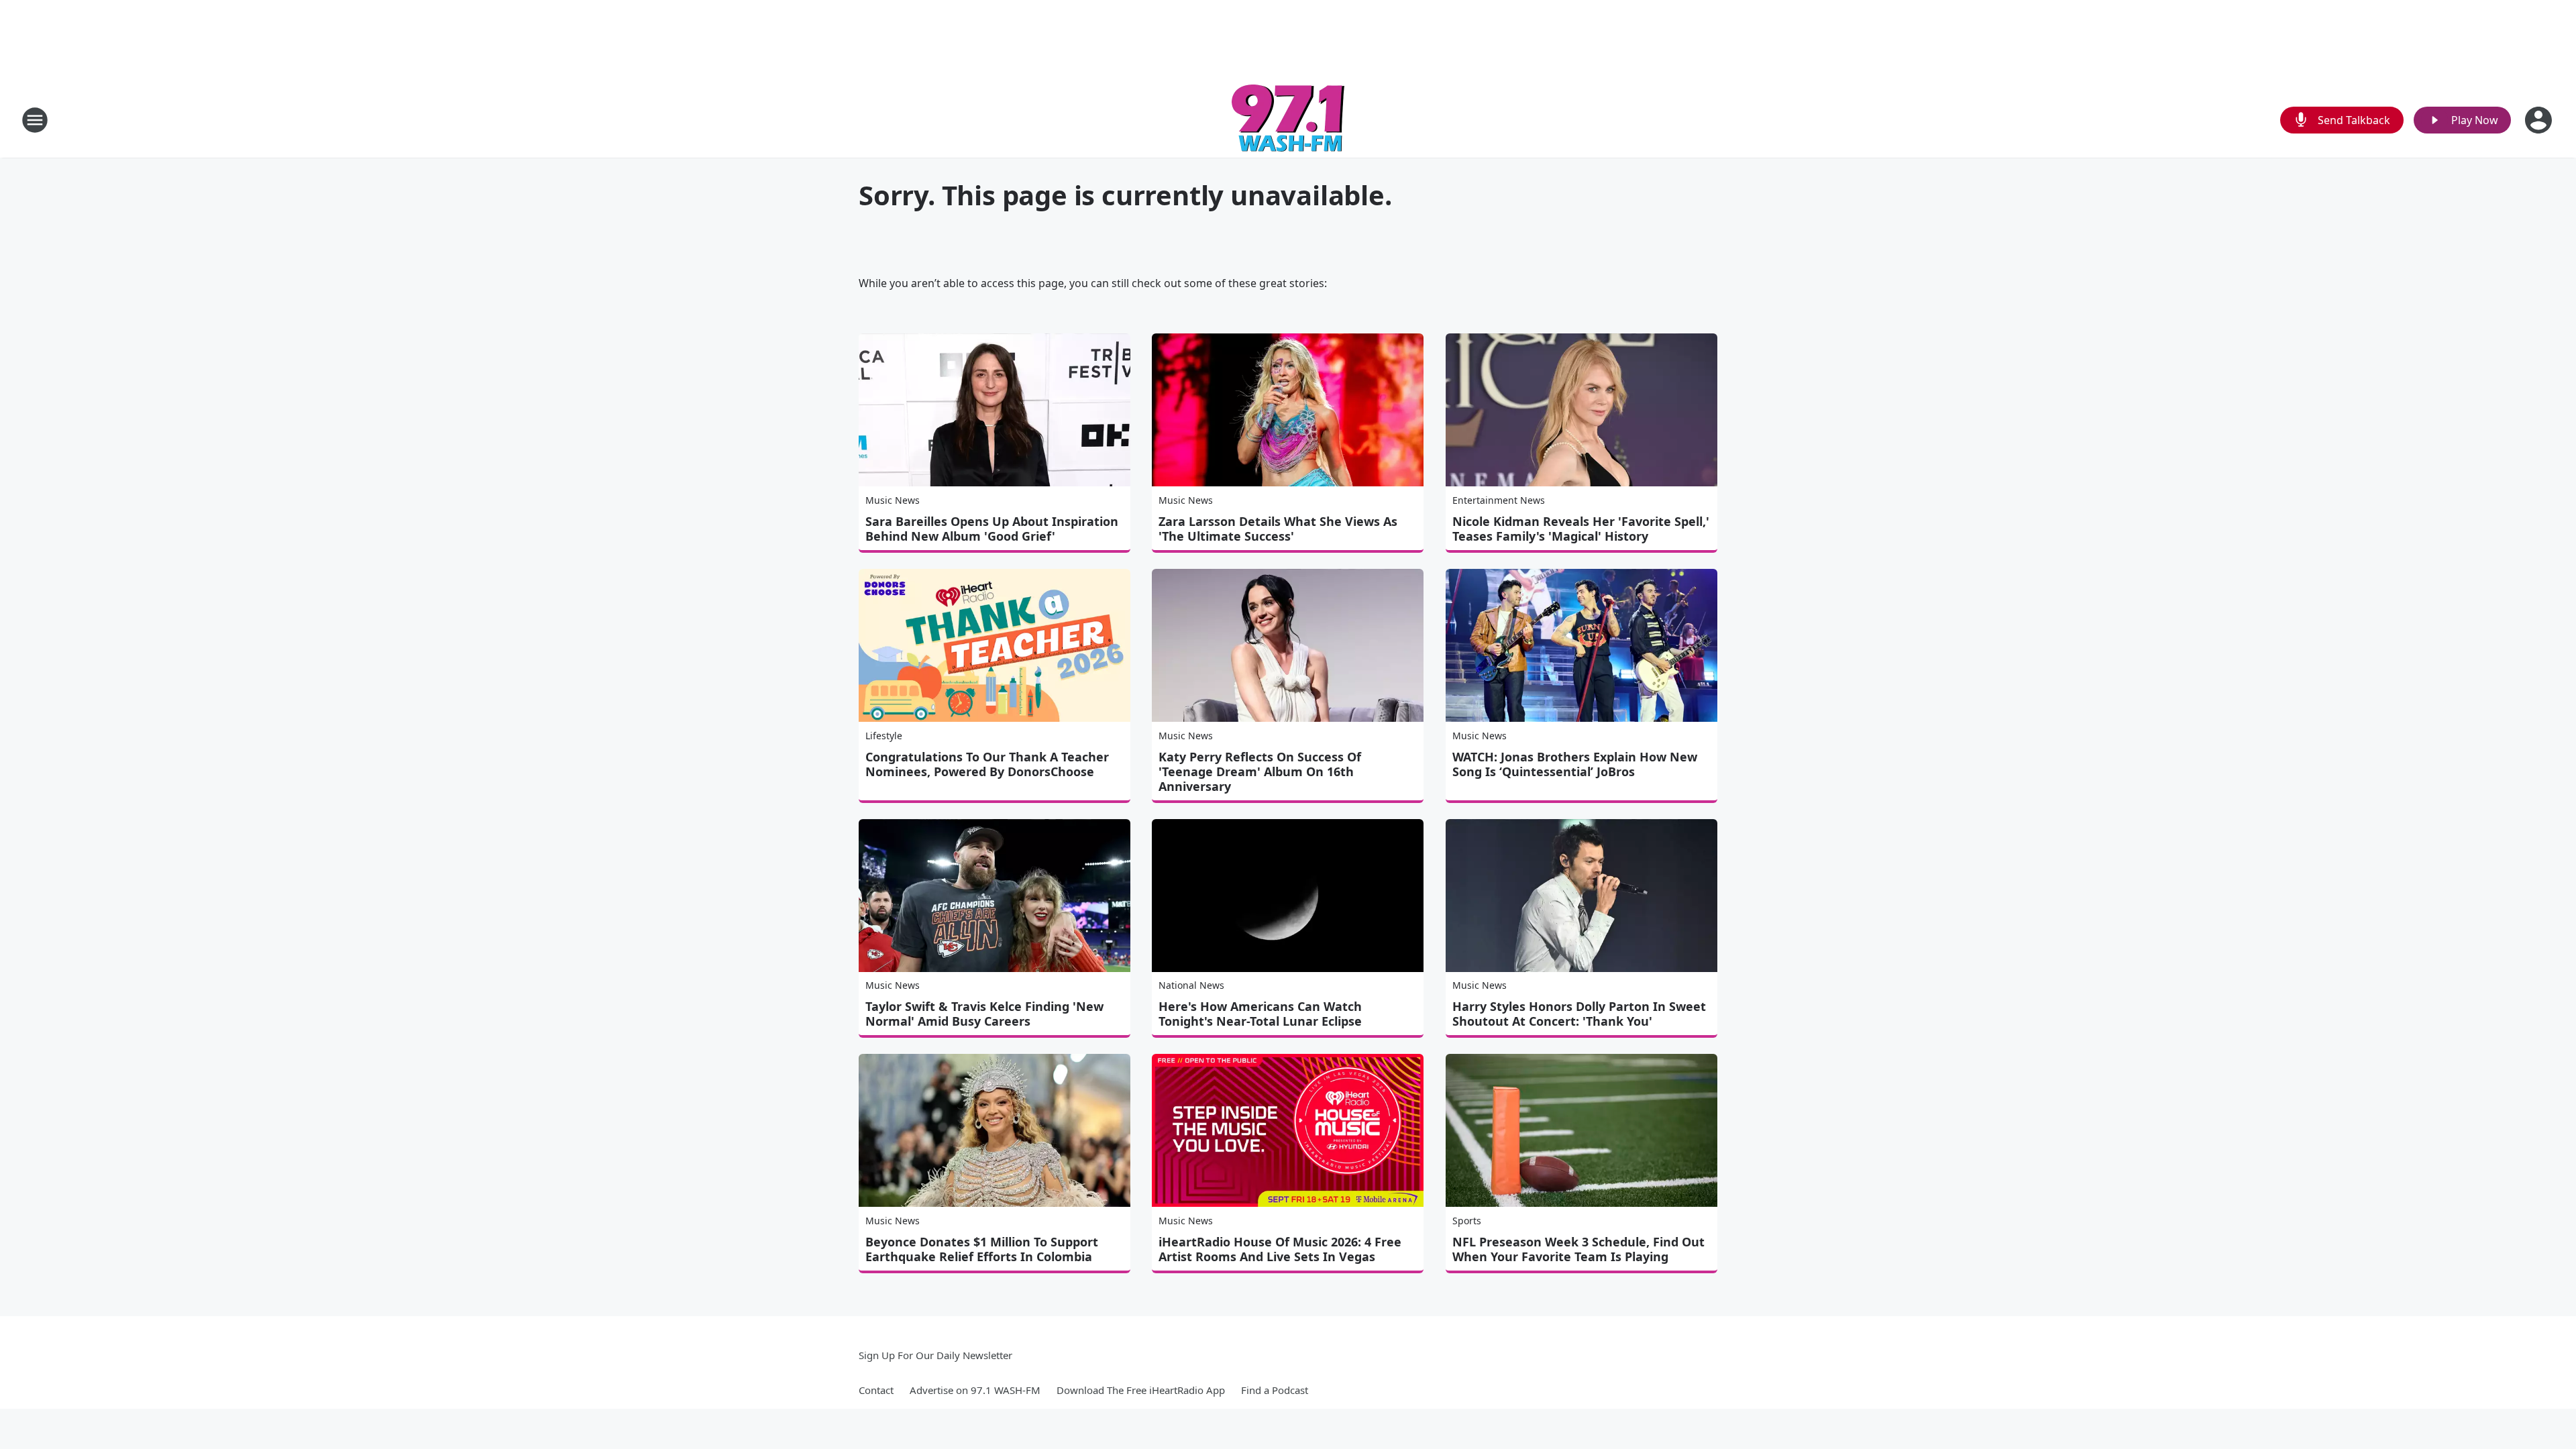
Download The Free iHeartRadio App (1141, 1390)
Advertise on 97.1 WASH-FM (975, 1390)
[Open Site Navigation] (35, 120)
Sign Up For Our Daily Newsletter (935, 1355)
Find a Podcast (1275, 1390)
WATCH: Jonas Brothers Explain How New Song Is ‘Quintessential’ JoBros (1575, 764)
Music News (893, 500)
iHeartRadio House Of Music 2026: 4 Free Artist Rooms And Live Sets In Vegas (1280, 1249)
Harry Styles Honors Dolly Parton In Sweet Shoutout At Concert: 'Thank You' (1579, 1014)
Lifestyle (884, 736)
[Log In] (2540, 120)
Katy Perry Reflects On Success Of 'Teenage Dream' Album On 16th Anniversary (1260, 771)
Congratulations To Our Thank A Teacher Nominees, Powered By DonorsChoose (987, 764)
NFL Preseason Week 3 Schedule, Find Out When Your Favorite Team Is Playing (1578, 1249)
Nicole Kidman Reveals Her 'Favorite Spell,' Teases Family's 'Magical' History (1581, 529)
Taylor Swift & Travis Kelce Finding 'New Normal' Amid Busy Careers (984, 1014)
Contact (876, 1390)
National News (1191, 985)
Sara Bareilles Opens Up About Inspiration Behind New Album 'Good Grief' (992, 529)
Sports (1467, 1221)
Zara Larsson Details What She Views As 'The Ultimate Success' (1278, 529)
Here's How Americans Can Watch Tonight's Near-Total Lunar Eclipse (1260, 1014)
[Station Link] (1288, 120)
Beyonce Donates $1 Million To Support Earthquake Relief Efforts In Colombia (982, 1249)
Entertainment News (1499, 500)
